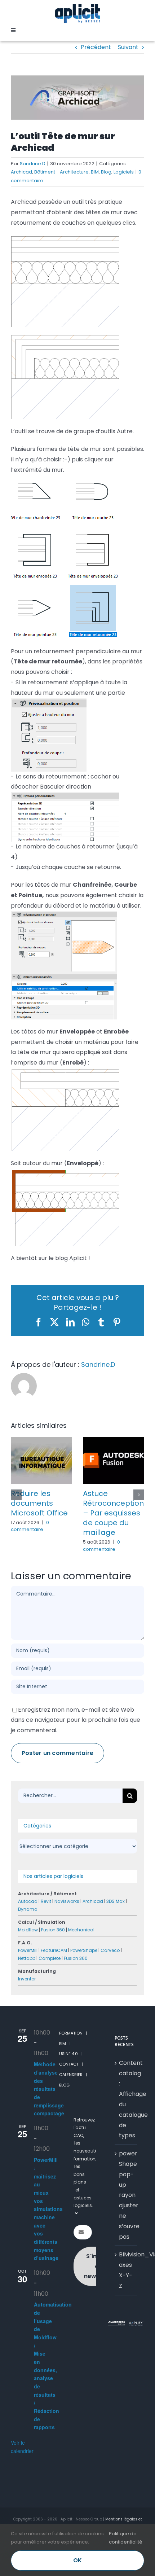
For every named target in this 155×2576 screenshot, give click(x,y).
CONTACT (69, 2083)
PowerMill (28, 1969)
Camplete (50, 1977)
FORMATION (71, 2052)
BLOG (64, 2104)
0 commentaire (33, 1526)
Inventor (27, 1998)
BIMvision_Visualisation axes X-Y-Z (126, 2289)
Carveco (110, 1969)
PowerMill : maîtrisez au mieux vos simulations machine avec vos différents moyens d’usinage (48, 2228)
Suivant (128, 47)
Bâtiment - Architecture (61, 172)
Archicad (21, 172)
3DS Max (116, 1920)
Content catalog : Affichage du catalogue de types (126, 2118)
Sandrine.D (33, 164)
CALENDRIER (71, 2094)
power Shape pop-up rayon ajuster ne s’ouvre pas (126, 2214)
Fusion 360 (53, 1949)
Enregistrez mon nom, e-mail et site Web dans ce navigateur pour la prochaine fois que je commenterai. (76, 1739)
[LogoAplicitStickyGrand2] (77, 6)
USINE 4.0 (68, 2073)
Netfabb (27, 1977)
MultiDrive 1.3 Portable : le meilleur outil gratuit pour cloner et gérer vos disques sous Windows (114, 1523)
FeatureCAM (54, 1969)
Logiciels (124, 172)
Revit (46, 1920)
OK (77, 2560)
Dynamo (28, 1928)
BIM (95, 172)
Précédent (96, 47)
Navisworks (67, 1920)
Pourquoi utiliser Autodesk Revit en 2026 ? (43, 1503)
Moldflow (28, 1949)
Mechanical (81, 1949)
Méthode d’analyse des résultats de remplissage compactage (49, 2108)
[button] (16, 1504)
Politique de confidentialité (126, 2538)
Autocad (28, 1920)
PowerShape (84, 1969)
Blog (106, 172)
